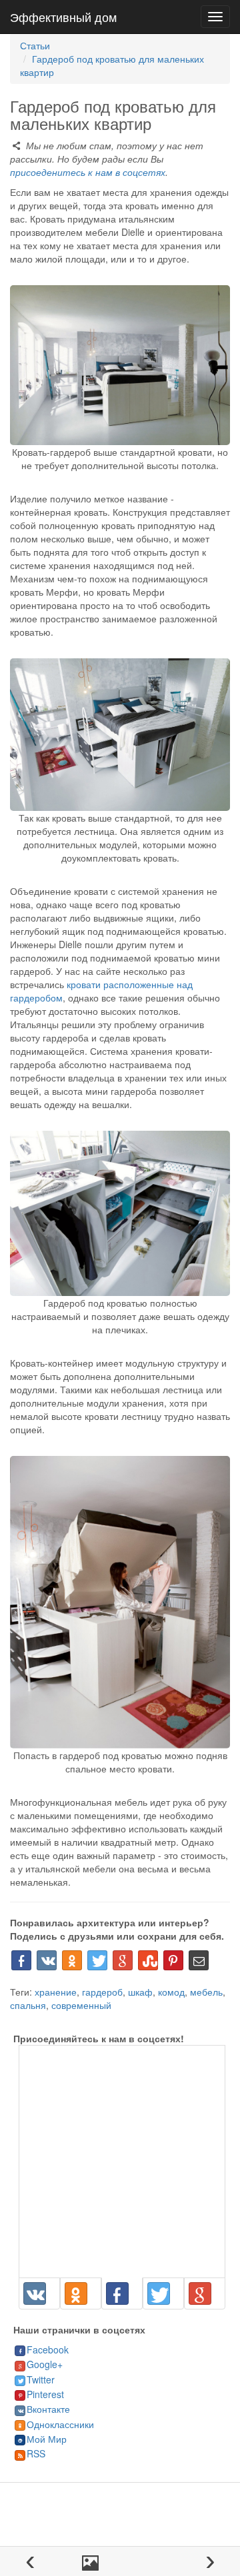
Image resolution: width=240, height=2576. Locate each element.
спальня (28, 2005)
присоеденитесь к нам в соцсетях (88, 172)
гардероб (102, 1992)
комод (171, 1992)
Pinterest (45, 2394)
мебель (206, 1992)
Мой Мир (47, 2439)
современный (81, 2005)
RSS (36, 2453)
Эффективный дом (63, 17)
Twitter (41, 2379)
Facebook (48, 2349)
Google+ (45, 2364)
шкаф (140, 1992)
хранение (56, 1992)
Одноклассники (60, 2424)
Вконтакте (48, 2409)
